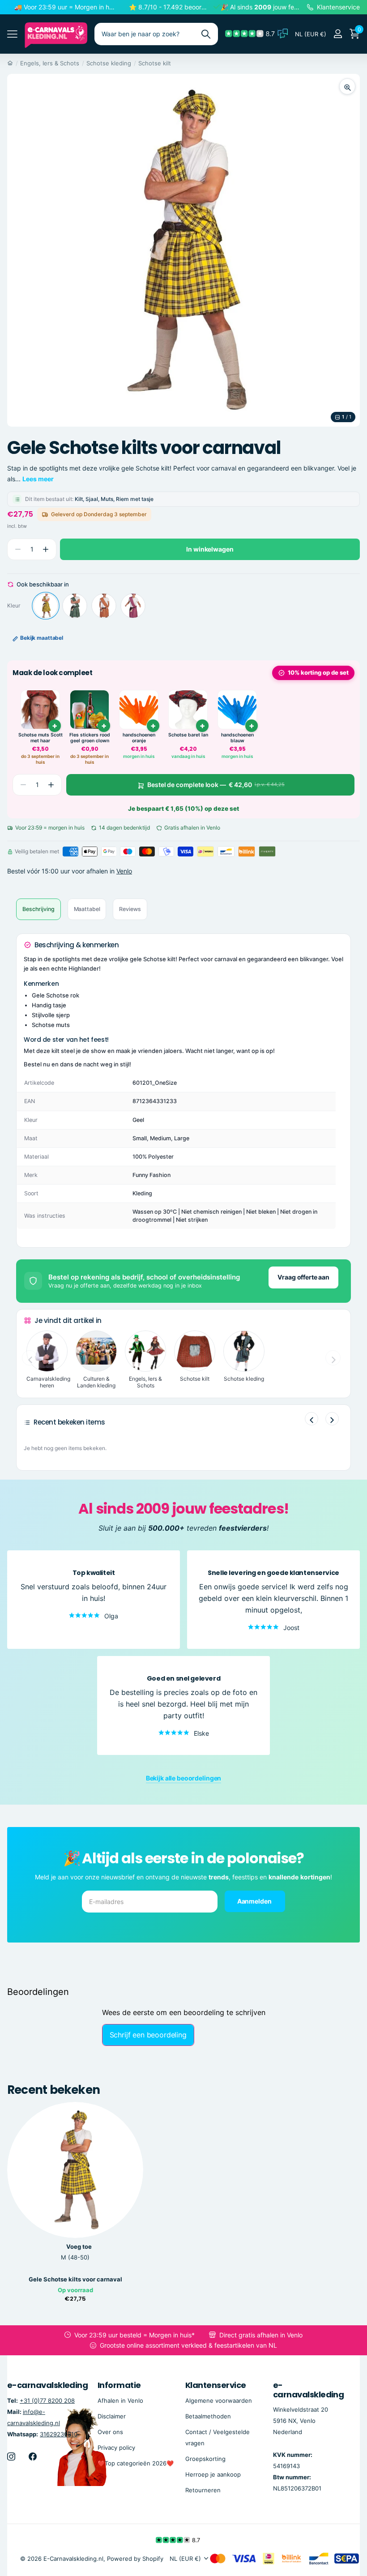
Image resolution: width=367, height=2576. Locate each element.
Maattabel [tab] (87, 909)
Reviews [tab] (130, 909)
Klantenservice (216, 2385)
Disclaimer (112, 2416)
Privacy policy (116, 2448)
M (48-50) (75, 2257)
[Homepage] (10, 63)
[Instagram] (11, 2456)
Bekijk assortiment (12, 34)
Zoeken (206, 34)
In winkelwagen (210, 549)
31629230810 (59, 2434)
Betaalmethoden (208, 2416)
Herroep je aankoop (213, 2474)
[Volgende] (332, 1419)
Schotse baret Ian (188, 735)
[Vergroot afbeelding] (347, 86)
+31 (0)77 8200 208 (47, 2401)
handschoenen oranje (139, 738)
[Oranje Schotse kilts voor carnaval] (104, 606)
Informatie (119, 2385)
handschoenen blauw (237, 738)
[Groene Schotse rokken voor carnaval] (75, 606)
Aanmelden (255, 1901)
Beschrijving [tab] (38, 909)
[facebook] (33, 2456)
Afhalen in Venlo (120, 2401)
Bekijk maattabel (42, 638)
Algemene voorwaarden (219, 2401)
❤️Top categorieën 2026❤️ (136, 2463)
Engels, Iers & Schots (50, 63)
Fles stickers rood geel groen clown (90, 738)
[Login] (338, 34)
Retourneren (203, 2490)
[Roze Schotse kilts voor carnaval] (133, 606)
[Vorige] (312, 1419)
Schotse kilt (155, 63)
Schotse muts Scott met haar (41, 738)
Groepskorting (205, 2459)
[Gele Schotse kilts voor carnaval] (46, 606)
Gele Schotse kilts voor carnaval (75, 2279)
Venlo (124, 871)
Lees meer (38, 479)
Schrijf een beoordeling (148, 2035)
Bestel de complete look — (216, 785)
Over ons (110, 2432)
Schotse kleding (109, 63)
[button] (45, 550)
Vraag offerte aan (303, 1277)
